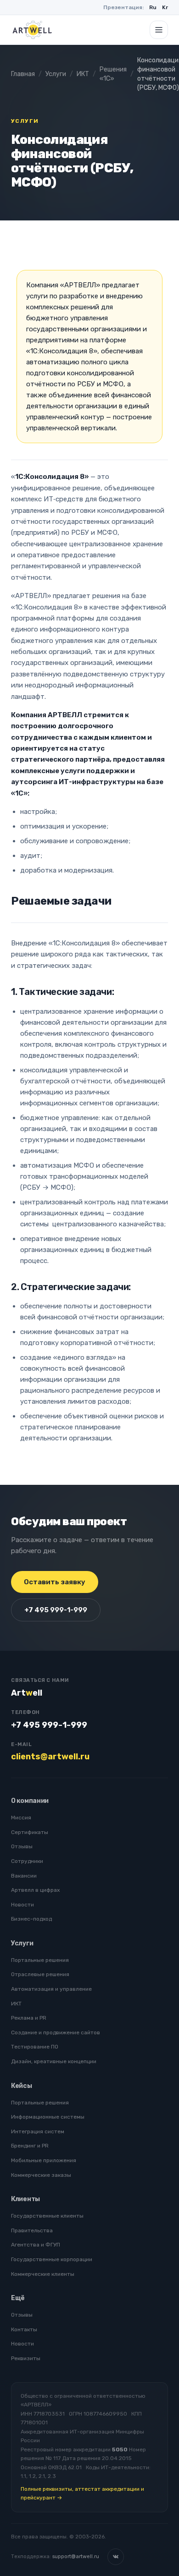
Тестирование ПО (35, 2047)
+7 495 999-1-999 (56, 1610)
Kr (165, 7)
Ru (153, 7)
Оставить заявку (55, 1582)
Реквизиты (26, 2358)
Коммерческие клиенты (43, 2274)
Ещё (18, 2298)
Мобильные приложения (44, 2160)
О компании (30, 1801)
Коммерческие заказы (41, 2175)
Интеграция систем (38, 2131)
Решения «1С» (113, 74)
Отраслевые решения (40, 1974)
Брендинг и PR (30, 2146)
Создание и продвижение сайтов (56, 2032)
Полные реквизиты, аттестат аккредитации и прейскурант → (82, 2493)
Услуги (56, 74)
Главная (23, 74)
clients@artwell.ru (50, 1757)
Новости (22, 1905)
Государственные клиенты (47, 2216)
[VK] (116, 2557)
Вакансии (24, 1876)
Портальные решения (40, 1960)
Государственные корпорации (52, 2259)
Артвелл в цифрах (35, 1890)
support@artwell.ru (76, 2557)
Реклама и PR (29, 2018)
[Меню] (159, 30)
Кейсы (22, 2086)
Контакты (24, 2329)
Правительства (32, 2230)
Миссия (21, 1818)
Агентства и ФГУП (36, 2245)
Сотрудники (27, 1861)
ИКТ (83, 74)
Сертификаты (30, 1832)
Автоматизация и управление (51, 1989)
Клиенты (25, 2199)
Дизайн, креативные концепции (54, 2061)
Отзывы (22, 1846)
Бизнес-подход (31, 1919)
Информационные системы (48, 2117)
